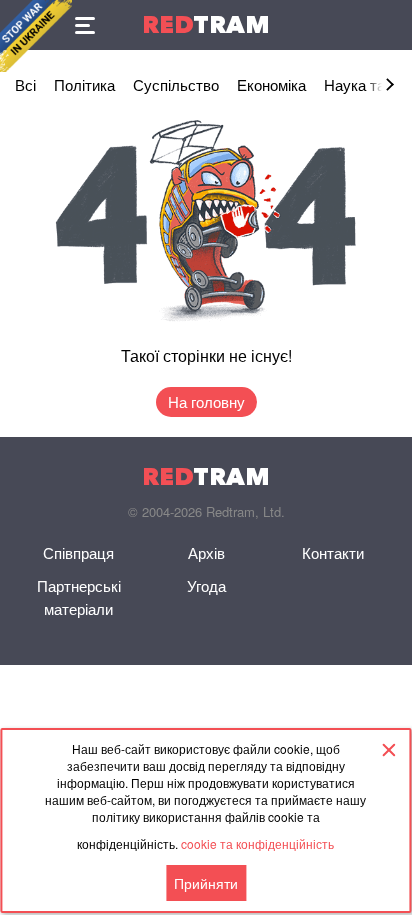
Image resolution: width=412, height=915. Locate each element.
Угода (206, 585)
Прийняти (206, 883)
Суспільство (176, 84)
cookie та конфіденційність (257, 843)
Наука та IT (363, 84)
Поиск (387, 25)
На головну (206, 401)
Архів (206, 552)
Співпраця (78, 552)
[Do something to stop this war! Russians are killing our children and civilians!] (36, 36)
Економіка (271, 84)
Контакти (333, 552)
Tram (206, 24)
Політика (84, 84)
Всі (25, 84)
